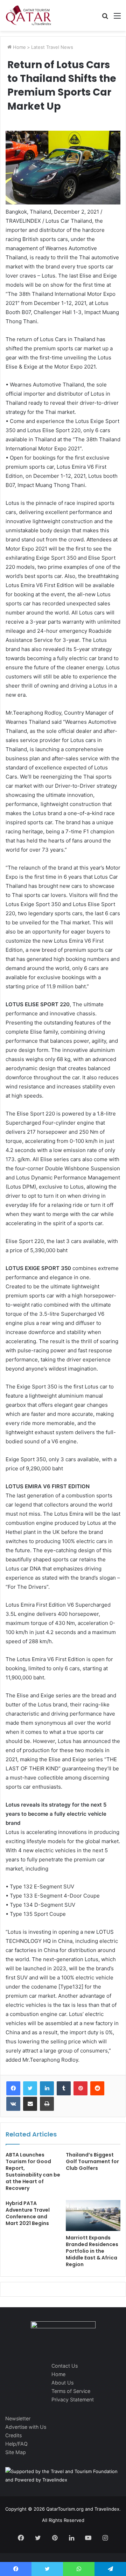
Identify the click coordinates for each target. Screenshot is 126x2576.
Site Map (16, 2452)
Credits (13, 2435)
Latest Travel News (52, 47)
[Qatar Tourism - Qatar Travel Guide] (29, 15)
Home (19, 47)
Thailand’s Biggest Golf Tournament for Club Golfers (92, 2161)
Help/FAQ (16, 2444)
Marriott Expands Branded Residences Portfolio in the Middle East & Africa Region (92, 2251)
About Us (62, 2383)
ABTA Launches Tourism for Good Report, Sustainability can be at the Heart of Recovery (33, 2171)
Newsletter (18, 2418)
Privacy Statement (73, 2399)
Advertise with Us (26, 2427)
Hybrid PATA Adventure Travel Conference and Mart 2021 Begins (28, 2213)
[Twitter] (30, 2088)
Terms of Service (71, 2391)
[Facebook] (13, 2088)
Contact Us (65, 2366)
